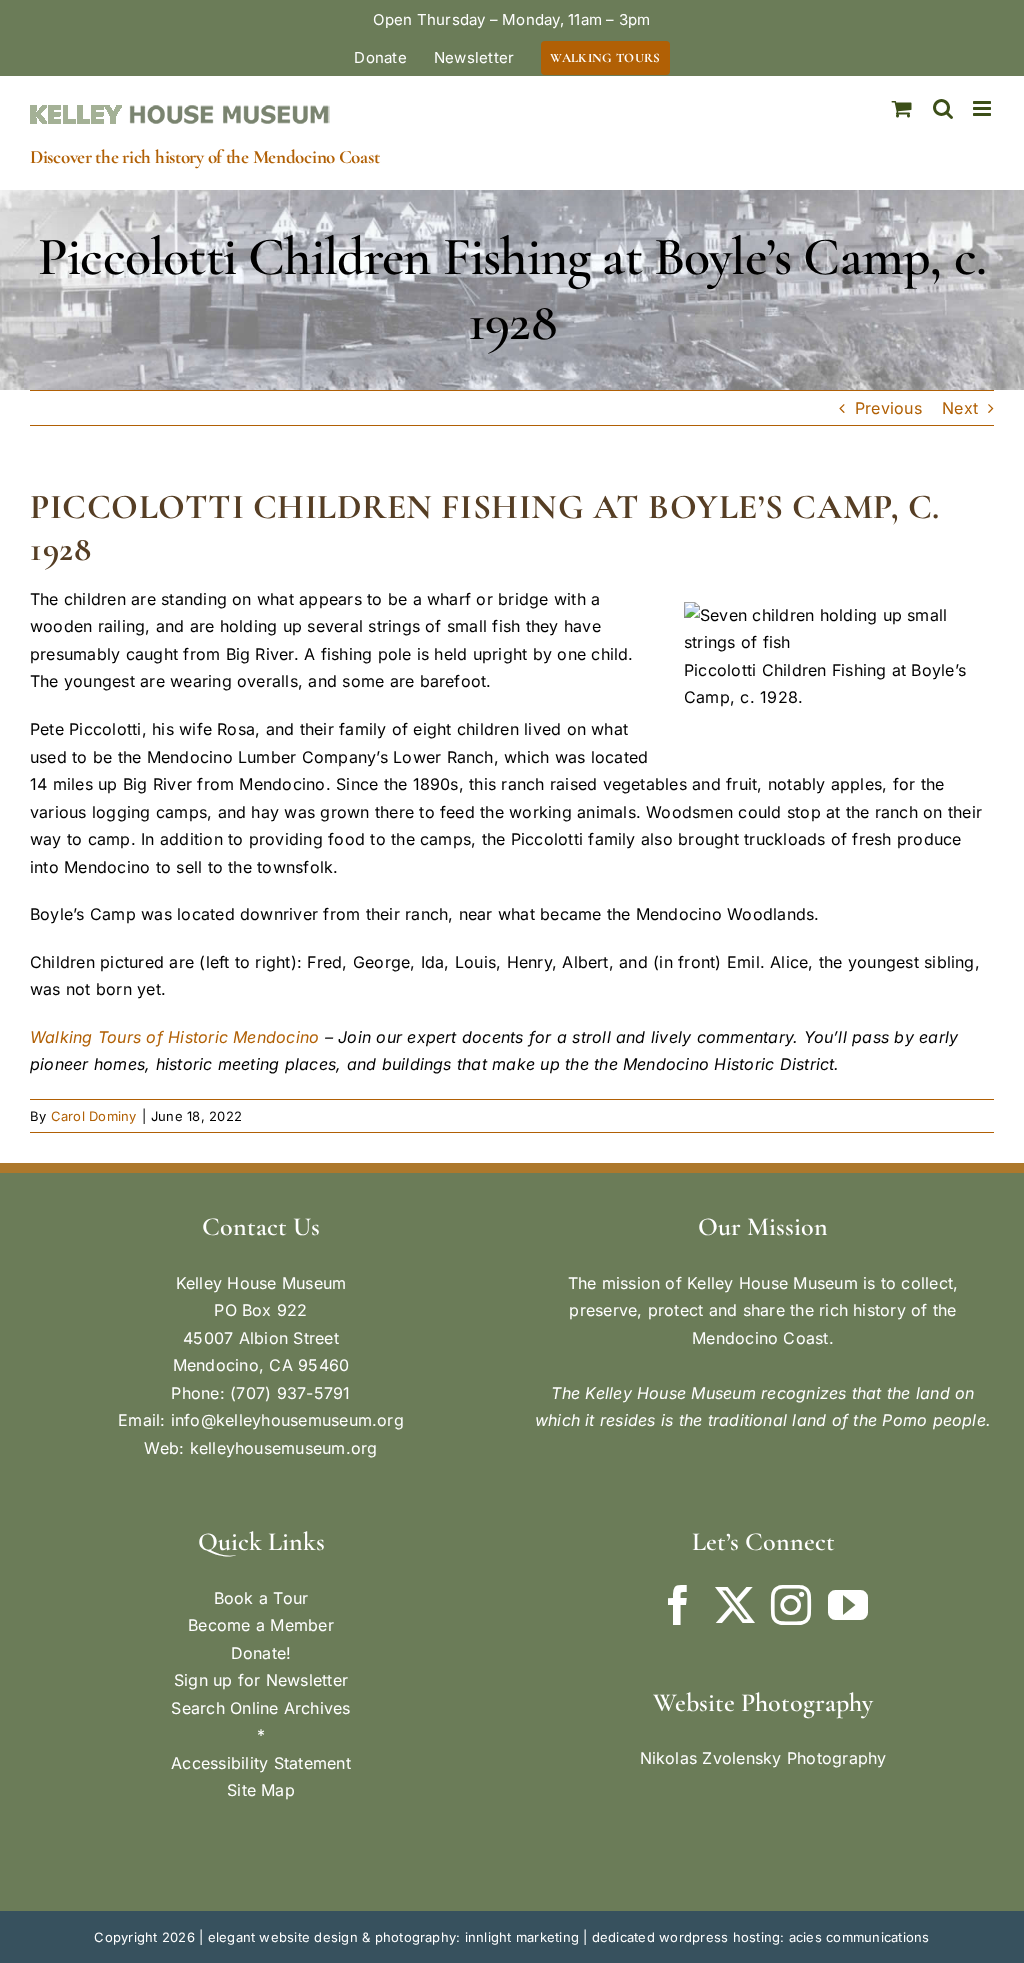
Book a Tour (261, 1598)
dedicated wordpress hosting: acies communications (761, 1937)
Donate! (261, 1653)
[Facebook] (678, 1605)
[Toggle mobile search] (943, 108)
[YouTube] (848, 1605)
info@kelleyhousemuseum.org (287, 1420)
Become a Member (261, 1625)
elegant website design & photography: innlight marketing (393, 1937)
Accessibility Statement (261, 1763)
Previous (888, 408)
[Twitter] (735, 1605)
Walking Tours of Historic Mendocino (174, 1037)
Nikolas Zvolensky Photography (763, 1758)
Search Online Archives (260, 1708)
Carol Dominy (94, 1116)
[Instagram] (791, 1605)
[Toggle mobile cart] (902, 108)
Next (960, 408)
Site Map (261, 1790)
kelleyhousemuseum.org (284, 1448)
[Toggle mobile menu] (983, 108)
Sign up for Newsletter (261, 1680)
